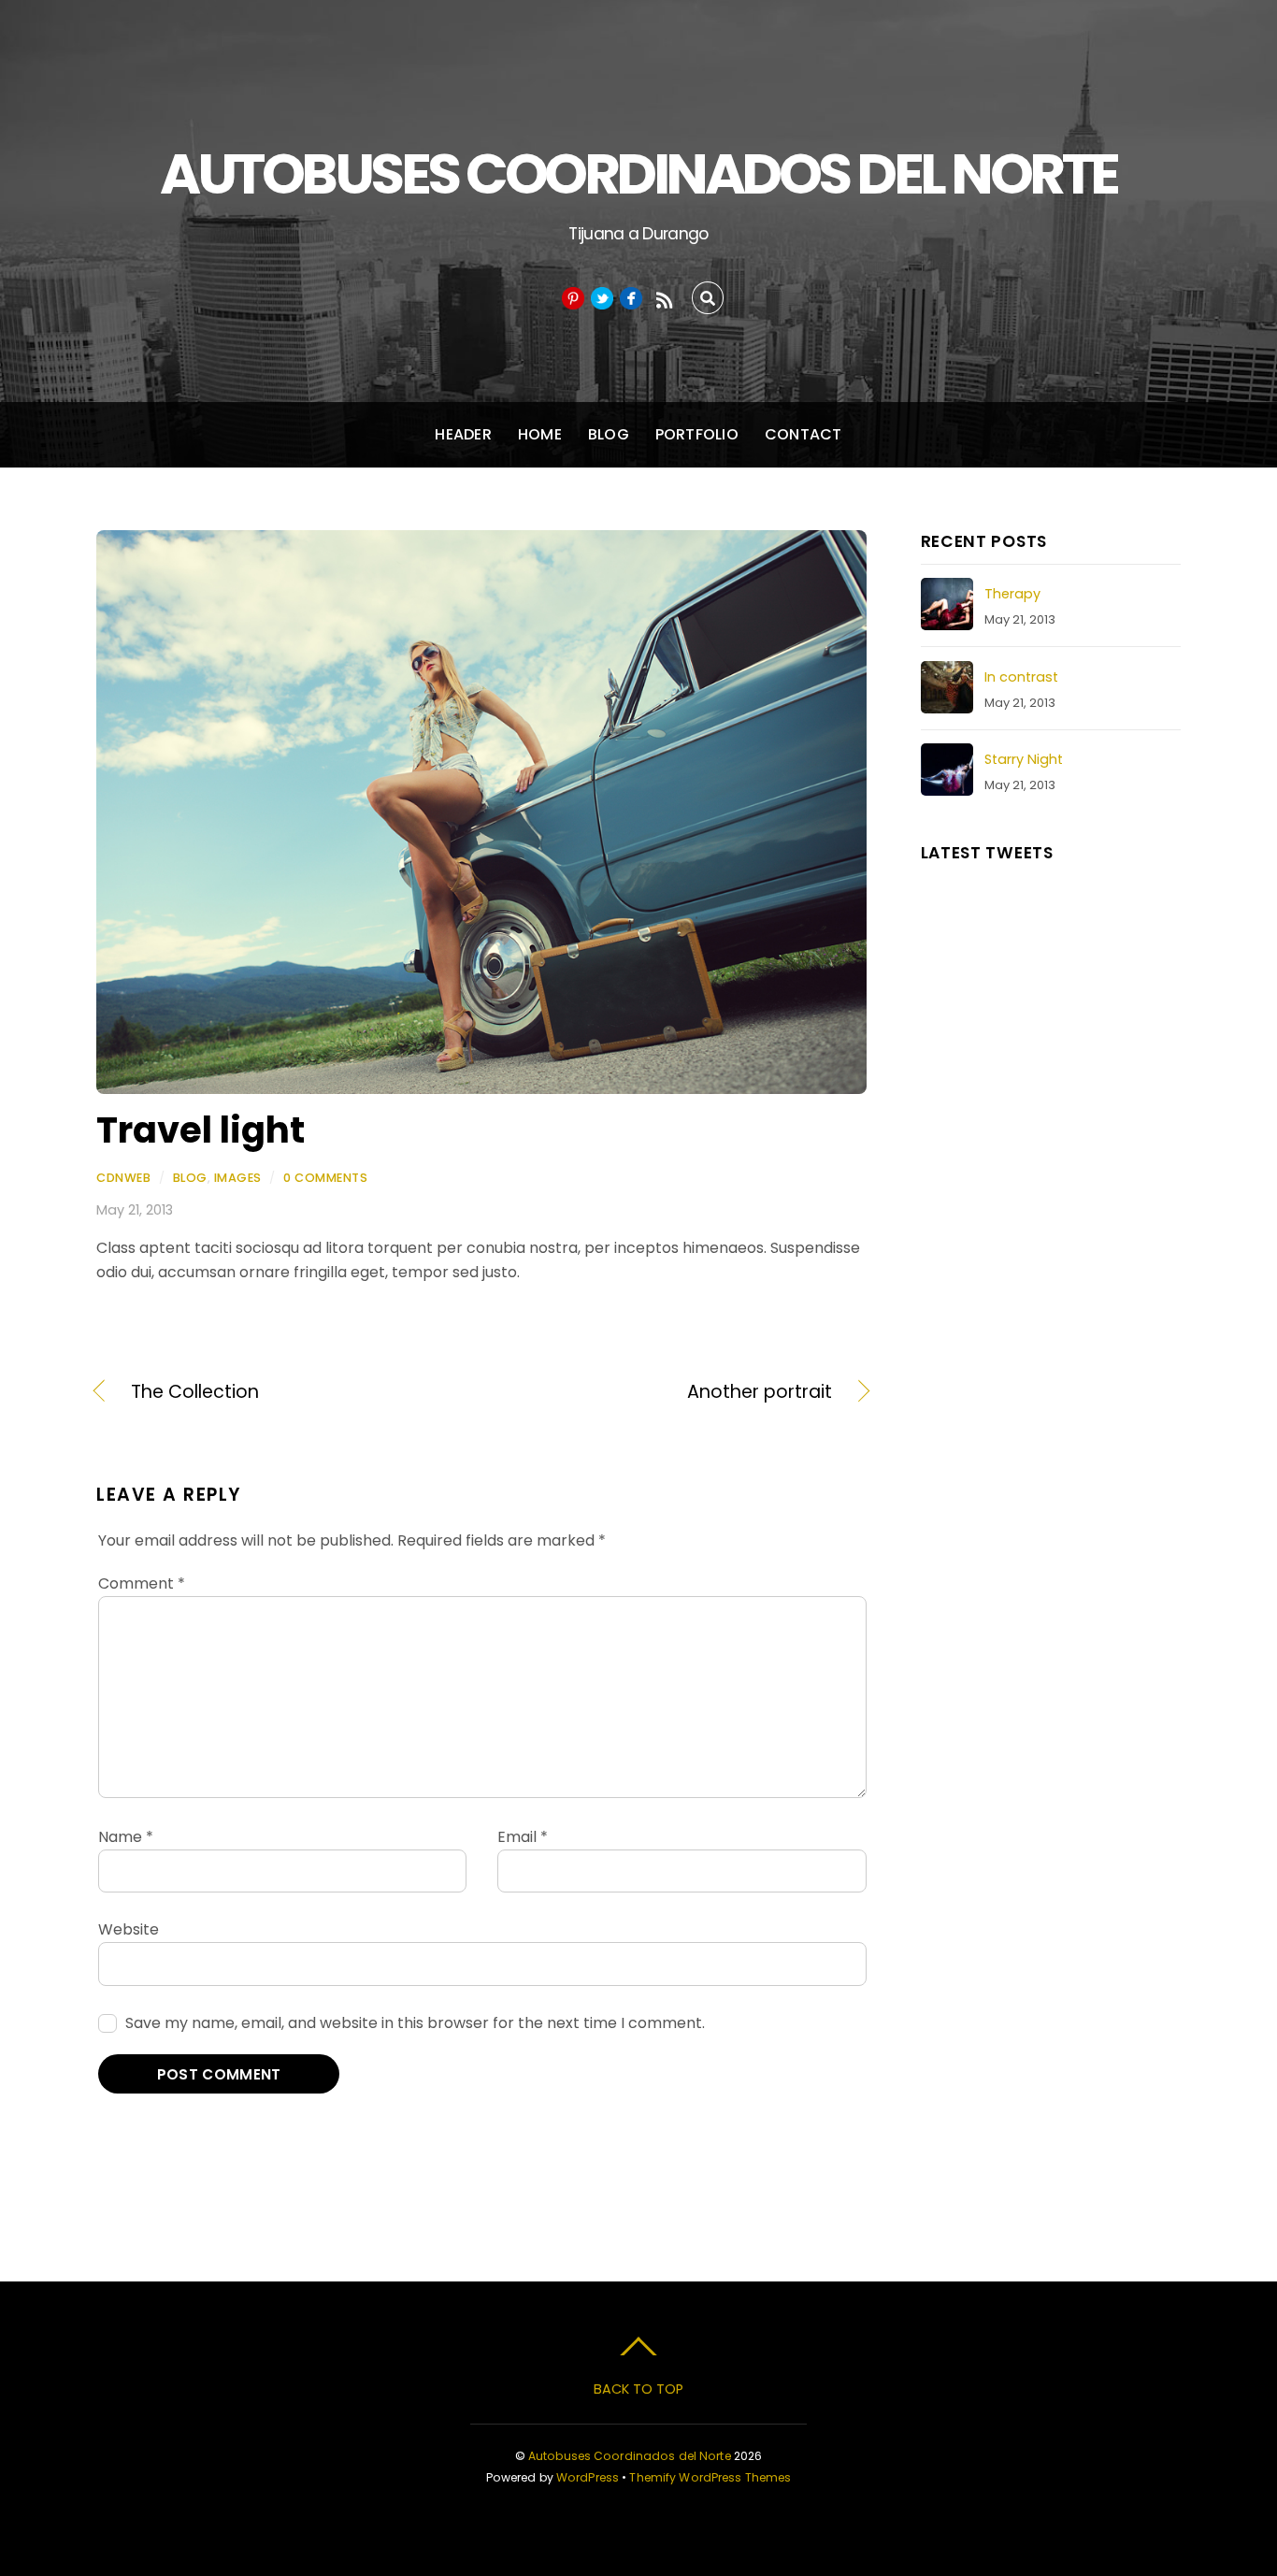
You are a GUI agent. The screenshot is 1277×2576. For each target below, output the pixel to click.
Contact (804, 434)
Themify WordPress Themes (710, 2477)
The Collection (195, 1392)
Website (129, 1929)
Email (523, 1837)
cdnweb (123, 1178)
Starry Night (1024, 759)
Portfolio (697, 434)
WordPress (588, 2477)
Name (126, 1837)
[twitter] (602, 298)
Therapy (1012, 594)
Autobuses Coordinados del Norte (630, 2456)
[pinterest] (573, 298)
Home (540, 434)
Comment (142, 1583)
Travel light (201, 1130)
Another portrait (668, 1392)
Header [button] (463, 434)
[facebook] (631, 298)
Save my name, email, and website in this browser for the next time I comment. (415, 2023)
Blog (609, 434)
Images (238, 1178)
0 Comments (325, 1178)
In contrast (1021, 677)
